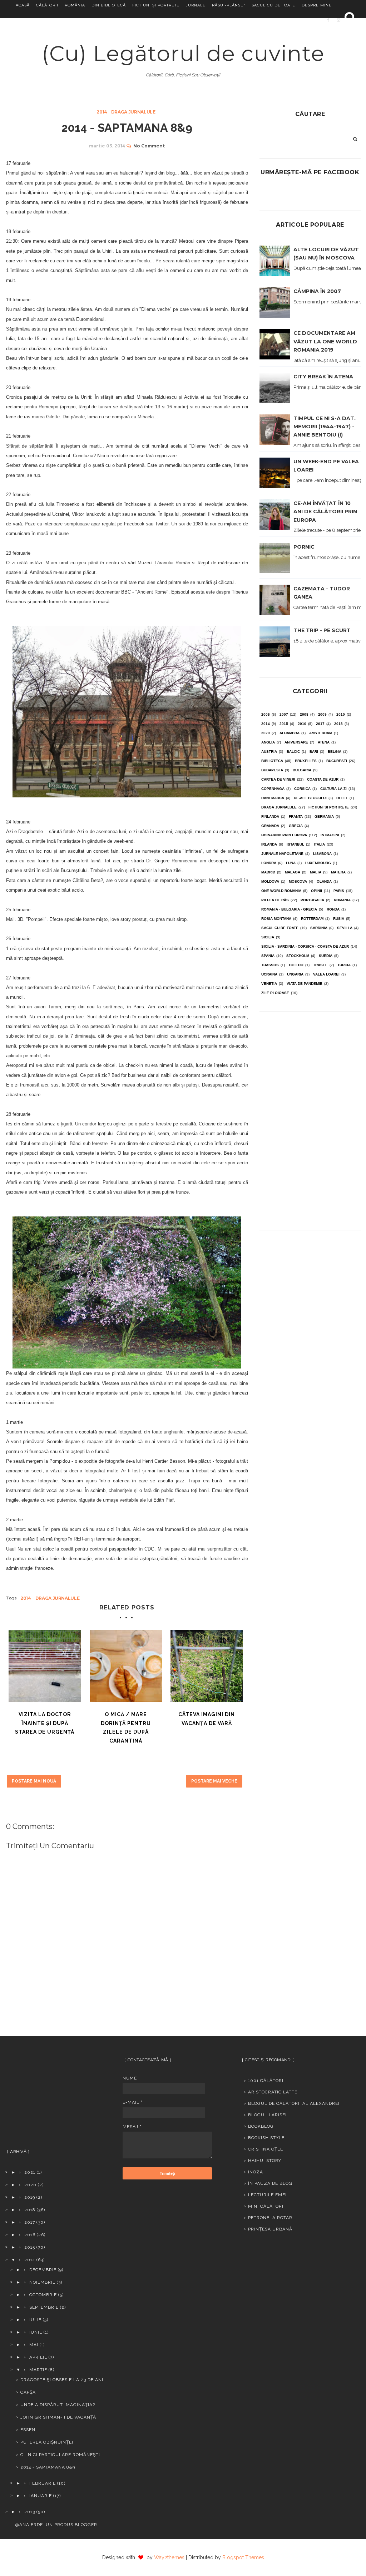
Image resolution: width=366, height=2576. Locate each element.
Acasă (23, 5)
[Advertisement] (310, 1064)
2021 (30, 2172)
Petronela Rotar (270, 2218)
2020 (266, 733)
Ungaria (295, 974)
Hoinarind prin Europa (284, 835)
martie (38, 2370)
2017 (320, 724)
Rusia (339, 919)
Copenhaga (273, 789)
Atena (324, 742)
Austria (269, 752)
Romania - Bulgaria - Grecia (289, 909)
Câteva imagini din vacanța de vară (207, 1719)
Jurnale (196, 5)
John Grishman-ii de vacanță (58, 2417)
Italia (319, 844)
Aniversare (296, 742)
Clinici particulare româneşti (60, 2455)
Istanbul (295, 844)
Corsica (302, 789)
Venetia (269, 984)
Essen (28, 2430)
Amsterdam (321, 733)
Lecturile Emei (267, 2195)
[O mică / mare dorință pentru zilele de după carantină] (126, 1666)
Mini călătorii (266, 2206)
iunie (36, 2332)
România (75, 5)
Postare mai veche (214, 1781)
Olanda (324, 881)
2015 (284, 724)
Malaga (293, 872)
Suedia (326, 956)
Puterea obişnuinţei (47, 2442)
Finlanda (270, 816)
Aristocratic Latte (273, 2092)
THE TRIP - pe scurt (322, 630)
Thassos (270, 965)
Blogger (86, 2525)
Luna (291, 863)
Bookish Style (266, 2138)
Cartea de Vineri (278, 779)
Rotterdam (312, 919)
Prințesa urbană (270, 2229)
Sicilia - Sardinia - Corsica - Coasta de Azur (305, 946)
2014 (102, 112)
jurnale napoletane (282, 854)
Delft (342, 798)
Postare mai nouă (34, 1781)
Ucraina (269, 974)
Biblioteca (272, 761)
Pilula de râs (275, 900)
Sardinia (319, 928)
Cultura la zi (333, 789)
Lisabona (322, 854)
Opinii (316, 891)
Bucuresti (337, 761)
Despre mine (317, 5)
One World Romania (281, 891)
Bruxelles (306, 761)
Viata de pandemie (305, 984)
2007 (284, 714)
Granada (270, 826)
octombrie (43, 2295)
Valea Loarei (326, 974)
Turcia (344, 965)
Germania (324, 816)
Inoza (256, 2172)
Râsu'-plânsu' (229, 5)
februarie (43, 2483)
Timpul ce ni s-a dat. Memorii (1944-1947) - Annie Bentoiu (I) (325, 427)
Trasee (320, 965)
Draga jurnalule (133, 112)
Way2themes (169, 2557)
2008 (304, 714)
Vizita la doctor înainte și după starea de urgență (45, 1723)
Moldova (270, 881)
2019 (30, 2197)
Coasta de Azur (323, 779)
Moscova (298, 881)
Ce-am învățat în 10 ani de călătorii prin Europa (325, 511)
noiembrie (42, 2282)
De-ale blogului (310, 798)
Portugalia (312, 900)
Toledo (296, 965)
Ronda (333, 909)
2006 (266, 714)
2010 (341, 714)
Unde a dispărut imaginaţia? (58, 2405)
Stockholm (298, 956)
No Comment (149, 146)
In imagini (330, 835)
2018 (338, 724)
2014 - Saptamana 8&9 (48, 2467)
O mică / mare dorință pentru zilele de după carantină (126, 1728)
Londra (269, 863)
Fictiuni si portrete (329, 807)
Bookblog (261, 2126)
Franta (296, 816)
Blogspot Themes (243, 2557)
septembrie (44, 2307)
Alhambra (290, 733)
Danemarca (273, 798)
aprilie (38, 2357)
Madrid (268, 872)
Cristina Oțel (266, 2149)
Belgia (335, 752)
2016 (302, 724)
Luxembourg (318, 863)
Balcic (293, 752)
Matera (338, 872)
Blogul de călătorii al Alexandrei (294, 2103)
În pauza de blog (270, 2183)
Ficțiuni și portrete (156, 5)
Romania (342, 900)
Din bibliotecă (109, 5)
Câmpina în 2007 (317, 291)
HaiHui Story (265, 2161)
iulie (35, 2320)
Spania (268, 956)
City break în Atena (323, 377)
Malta (316, 872)
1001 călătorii (266, 2081)
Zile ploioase (275, 993)
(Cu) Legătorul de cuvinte (183, 53)
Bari (314, 752)
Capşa (28, 2392)
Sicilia (268, 937)
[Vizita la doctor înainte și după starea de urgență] (45, 1666)
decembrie (43, 2270)
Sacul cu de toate (273, 5)
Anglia (268, 742)
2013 (30, 2512)
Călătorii (47, 5)
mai (34, 2345)
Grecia (296, 826)
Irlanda (269, 844)
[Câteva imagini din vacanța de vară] (207, 1666)
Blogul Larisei (267, 2115)
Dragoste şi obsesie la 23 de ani (62, 2380)
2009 (322, 714)
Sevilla (345, 928)
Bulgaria (302, 770)
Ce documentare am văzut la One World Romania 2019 (325, 341)
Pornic (304, 547)
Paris (339, 891)
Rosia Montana (276, 919)
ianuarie (41, 2496)
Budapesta (272, 770)
